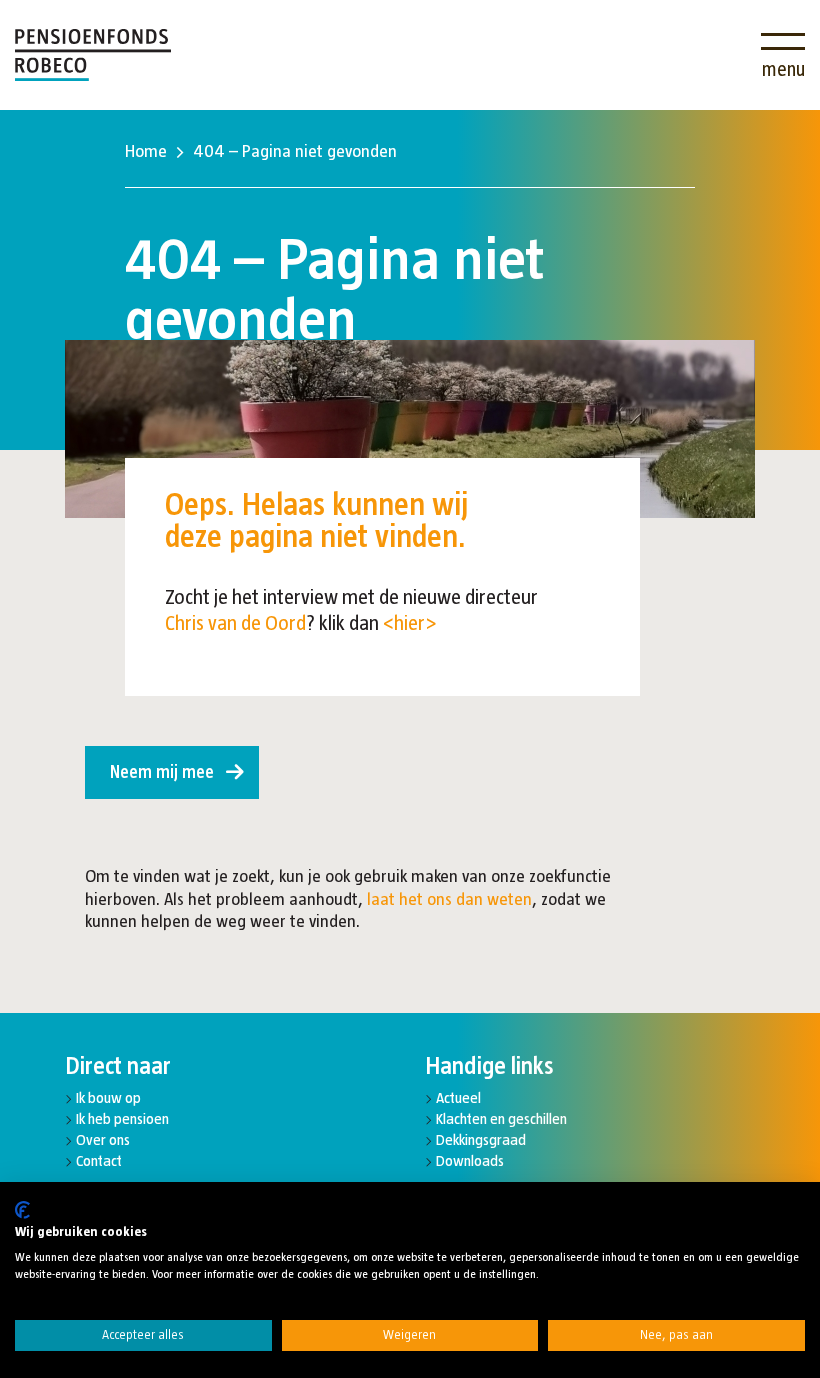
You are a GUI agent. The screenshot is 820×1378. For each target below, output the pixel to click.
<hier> (410, 622)
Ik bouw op (108, 1097)
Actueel (458, 1097)
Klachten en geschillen (501, 1118)
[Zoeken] (723, 42)
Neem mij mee (162, 772)
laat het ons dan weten (449, 899)
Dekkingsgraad (481, 1139)
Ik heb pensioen (122, 1118)
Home (146, 151)
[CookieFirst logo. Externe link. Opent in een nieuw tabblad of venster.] (22, 1210)
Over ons (103, 1139)
